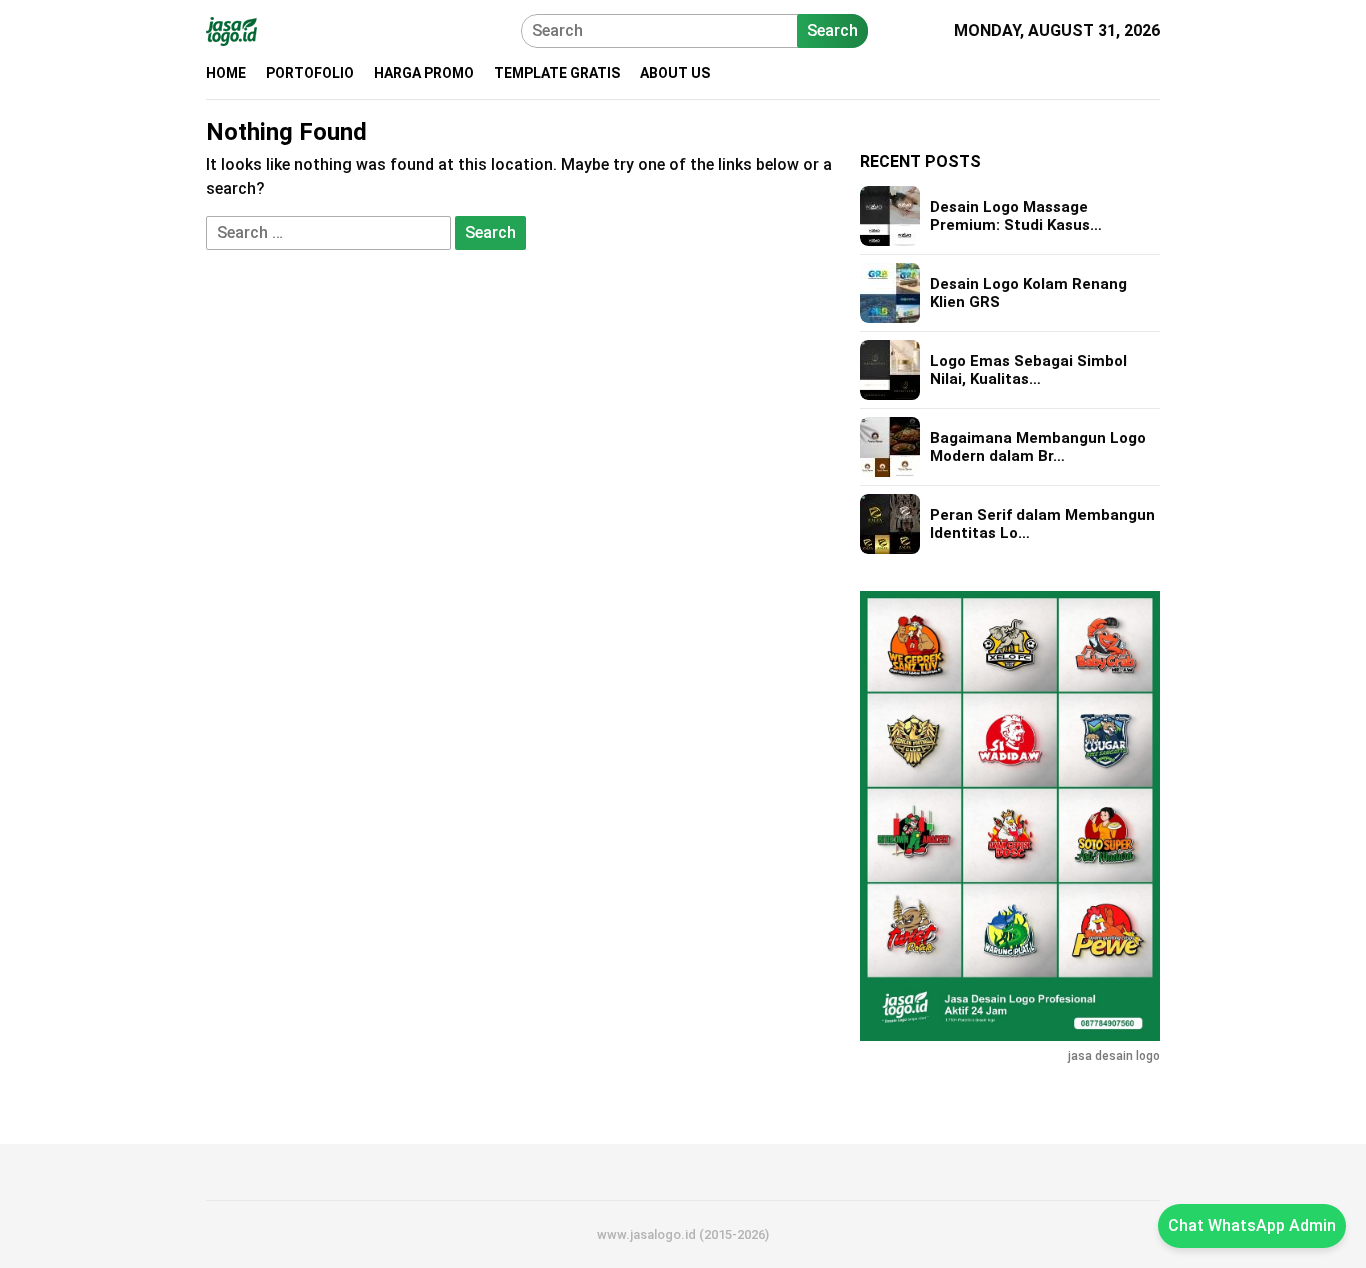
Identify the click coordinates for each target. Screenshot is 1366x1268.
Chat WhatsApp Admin (1252, 1225)
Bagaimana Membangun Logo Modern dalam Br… (1038, 447)
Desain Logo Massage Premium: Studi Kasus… (1016, 216)
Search (832, 30)
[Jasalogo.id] (231, 29)
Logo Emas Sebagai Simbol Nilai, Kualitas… (1028, 370)
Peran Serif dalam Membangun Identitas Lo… (1042, 524)
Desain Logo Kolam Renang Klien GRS (1028, 293)
